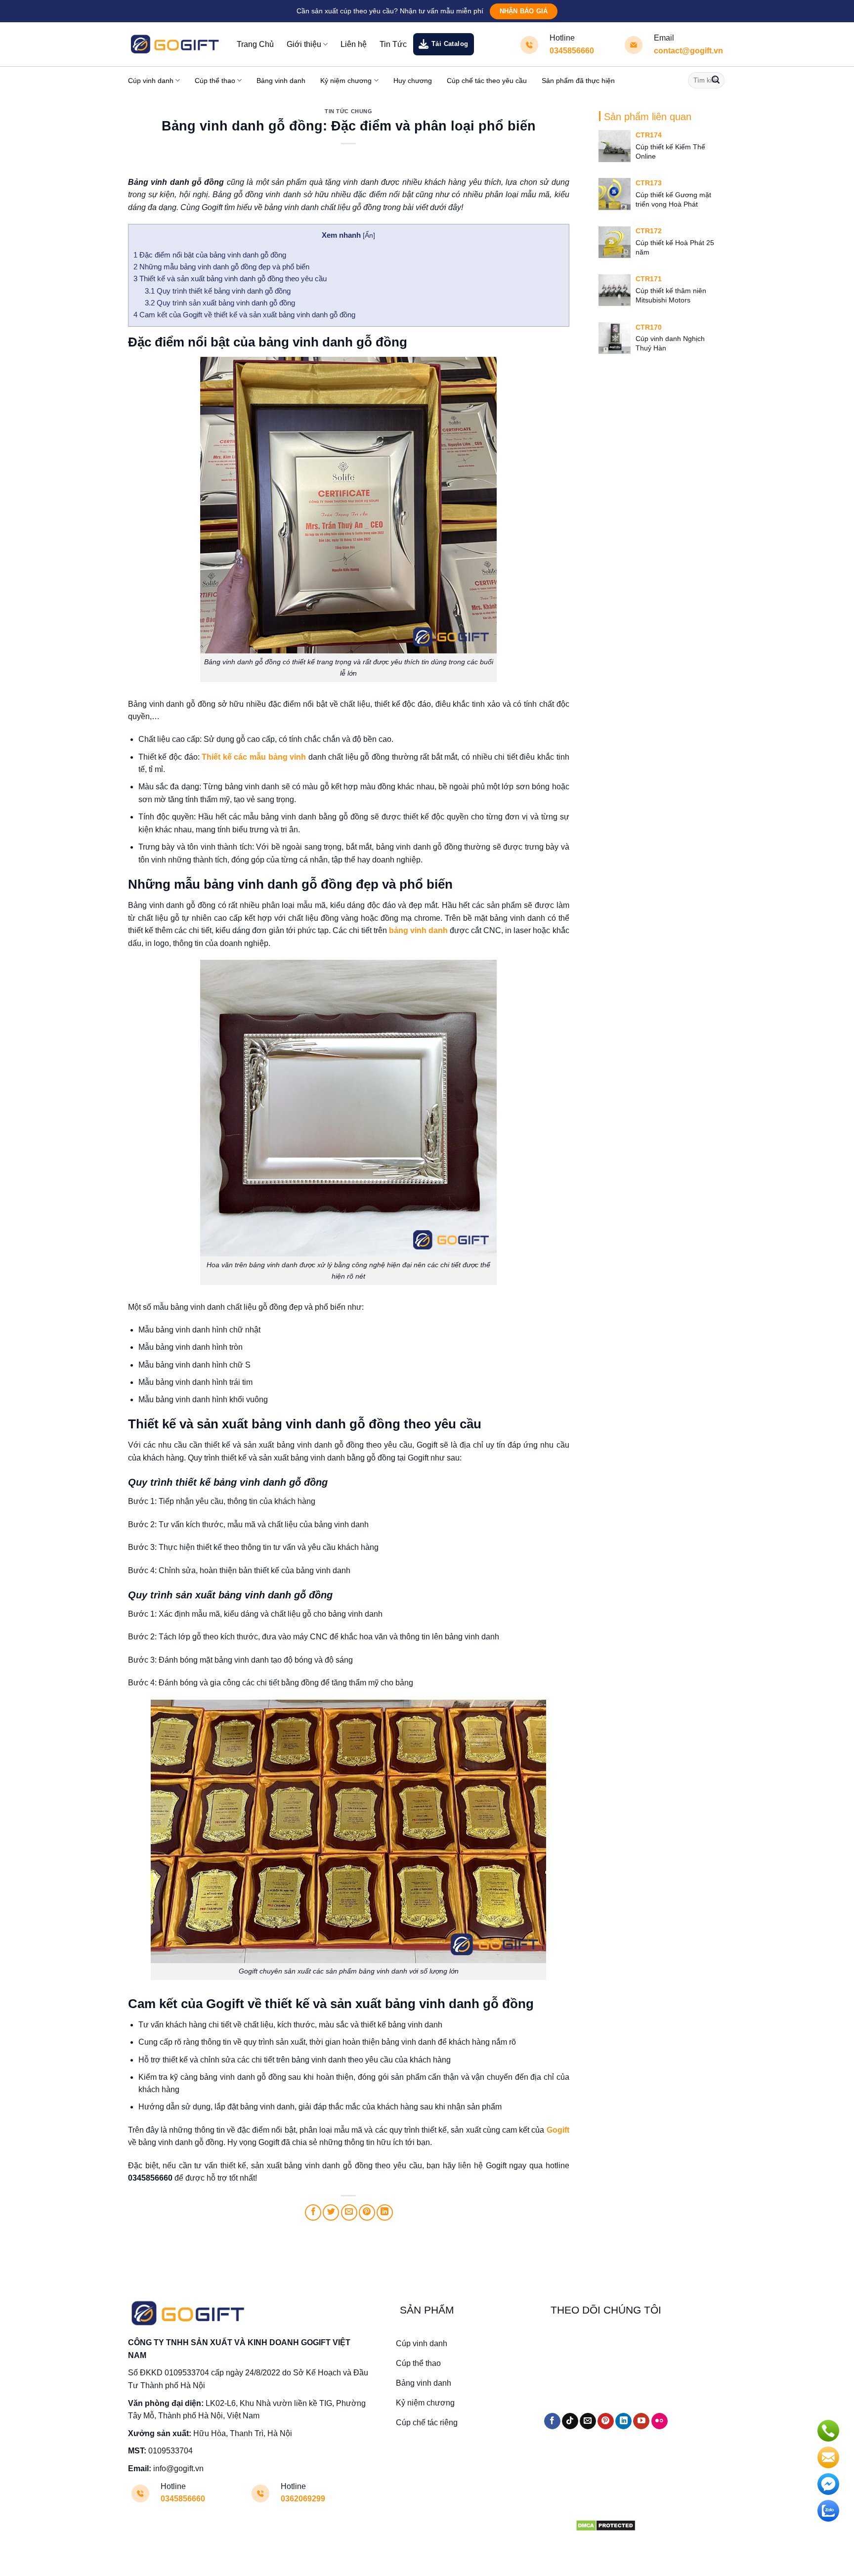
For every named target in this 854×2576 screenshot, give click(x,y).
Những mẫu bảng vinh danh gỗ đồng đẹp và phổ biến (221, 267)
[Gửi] (716, 81)
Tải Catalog (450, 44)
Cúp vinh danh (151, 81)
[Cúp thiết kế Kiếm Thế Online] (614, 146)
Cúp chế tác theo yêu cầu (487, 81)
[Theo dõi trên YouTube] (641, 2421)
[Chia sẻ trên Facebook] (313, 2212)
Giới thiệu (304, 44)
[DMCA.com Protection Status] (606, 2525)
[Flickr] (660, 2421)
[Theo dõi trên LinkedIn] (623, 2421)
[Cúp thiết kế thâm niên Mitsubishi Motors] (614, 290)
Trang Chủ (255, 44)
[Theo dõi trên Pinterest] (606, 2421)
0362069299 (303, 2499)
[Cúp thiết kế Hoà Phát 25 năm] (614, 242)
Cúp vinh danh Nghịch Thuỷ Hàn (670, 343)
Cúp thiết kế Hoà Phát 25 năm (675, 247)
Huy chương (413, 81)
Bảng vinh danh (281, 81)
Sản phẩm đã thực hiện (578, 81)
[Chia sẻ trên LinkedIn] (385, 2212)
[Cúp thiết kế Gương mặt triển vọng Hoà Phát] (614, 194)
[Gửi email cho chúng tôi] (588, 2421)
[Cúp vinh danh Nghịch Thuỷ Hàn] (614, 338)
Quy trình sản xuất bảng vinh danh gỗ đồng (220, 303)
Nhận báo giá (524, 11)
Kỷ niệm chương (346, 81)
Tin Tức (393, 44)
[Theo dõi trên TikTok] (570, 2421)
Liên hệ (354, 44)
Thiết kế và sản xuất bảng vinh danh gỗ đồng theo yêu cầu (230, 279)
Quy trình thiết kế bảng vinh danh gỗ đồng (219, 291)
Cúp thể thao (215, 81)
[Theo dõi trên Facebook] (552, 2421)
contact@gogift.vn (688, 51)
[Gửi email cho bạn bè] (349, 2212)
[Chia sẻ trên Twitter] (331, 2212)
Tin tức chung (348, 111)
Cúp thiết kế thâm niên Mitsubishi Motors (671, 295)
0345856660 (572, 51)
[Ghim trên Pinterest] (367, 2212)
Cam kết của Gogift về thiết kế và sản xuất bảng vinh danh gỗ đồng (244, 315)
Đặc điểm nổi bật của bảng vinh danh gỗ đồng (210, 255)
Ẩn (369, 236)
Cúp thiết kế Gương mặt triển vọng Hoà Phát (673, 199)
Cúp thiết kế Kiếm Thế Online (670, 151)
